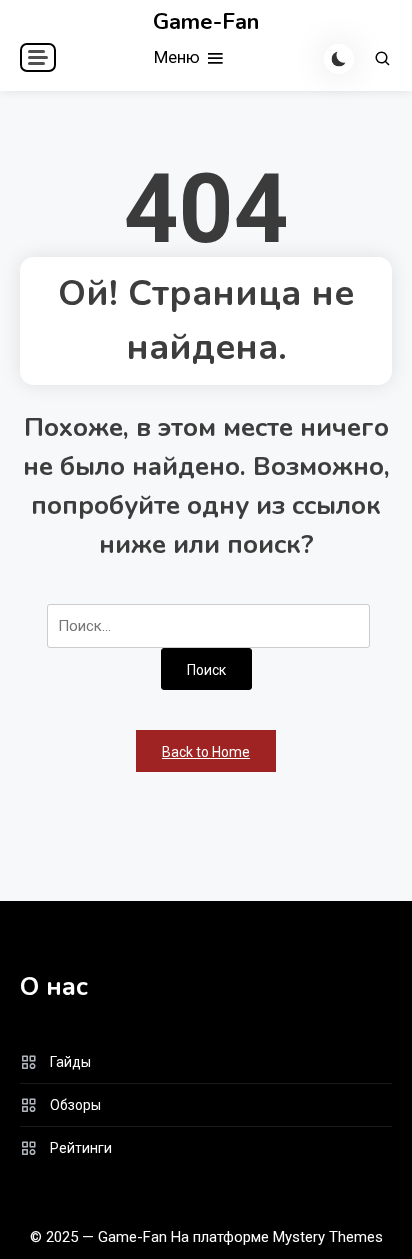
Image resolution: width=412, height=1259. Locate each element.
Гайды (70, 1062)
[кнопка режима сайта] (339, 59)
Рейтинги (81, 1148)
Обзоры (75, 1105)
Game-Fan (206, 22)
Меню (179, 57)
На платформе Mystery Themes (277, 1237)
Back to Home (206, 752)
